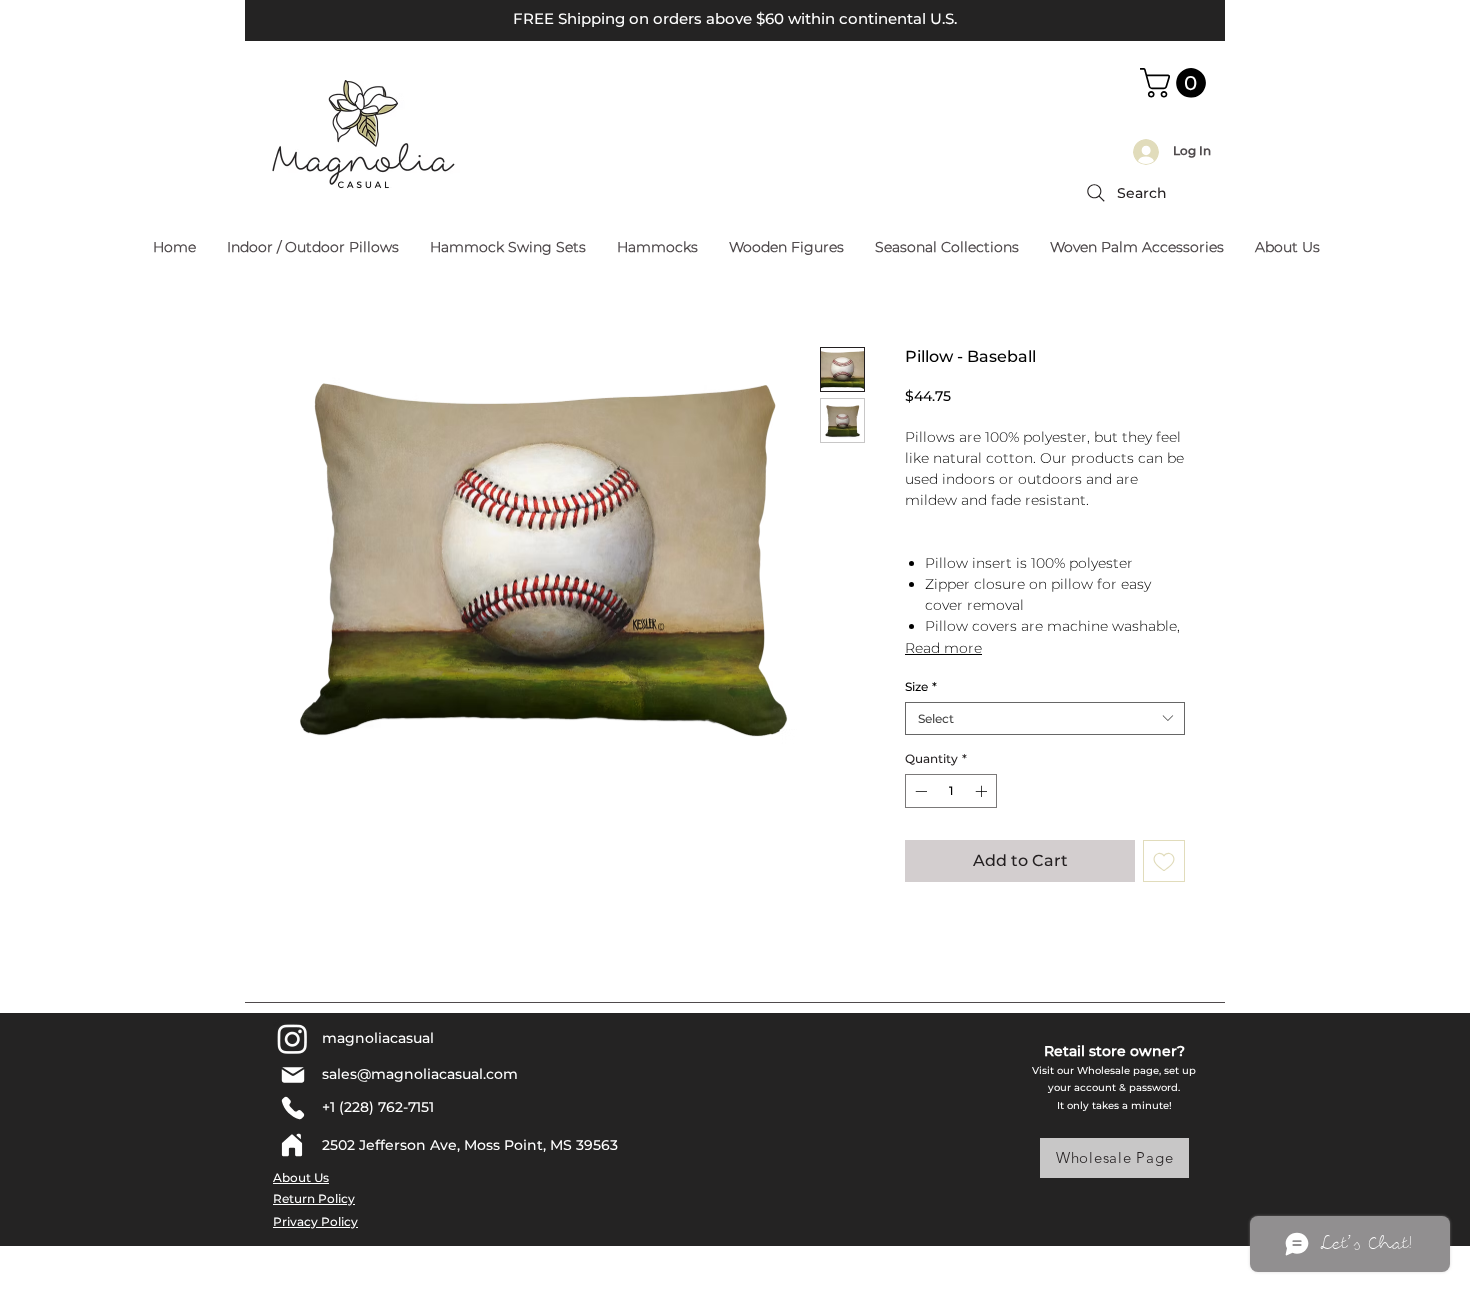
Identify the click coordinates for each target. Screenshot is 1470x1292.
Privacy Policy (315, 1221)
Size (921, 686)
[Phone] (292, 1108)
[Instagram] (292, 1038)
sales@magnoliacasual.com (420, 1074)
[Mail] (292, 1075)
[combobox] (1045, 718)
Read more (943, 648)
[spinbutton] (951, 791)
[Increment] (983, 791)
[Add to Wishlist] (1164, 861)
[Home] (292, 1145)
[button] (1176, 83)
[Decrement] (919, 791)
